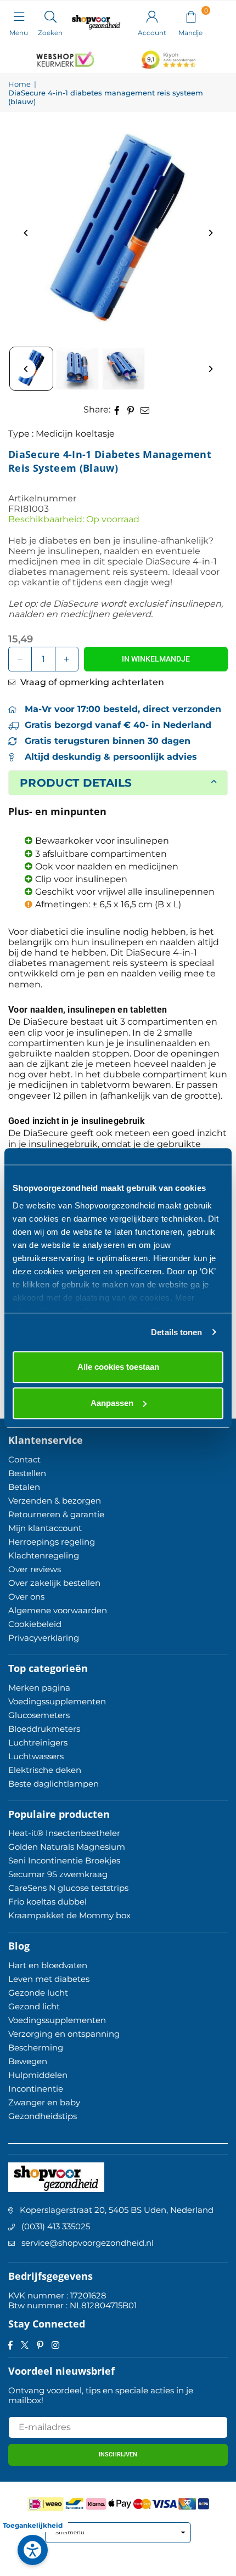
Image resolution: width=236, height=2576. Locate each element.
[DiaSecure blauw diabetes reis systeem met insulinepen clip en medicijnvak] (77, 369)
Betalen (24, 1487)
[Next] (210, 233)
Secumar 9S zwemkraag (58, 1874)
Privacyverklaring (44, 1638)
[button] (190, 16)
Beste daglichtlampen (54, 1784)
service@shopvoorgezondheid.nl (88, 2243)
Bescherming (36, 2047)
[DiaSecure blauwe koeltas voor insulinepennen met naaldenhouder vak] (123, 369)
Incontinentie (36, 2089)
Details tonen (176, 1332)
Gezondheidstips (43, 2116)
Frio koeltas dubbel (47, 1902)
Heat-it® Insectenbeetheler (64, 1833)
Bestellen (27, 1473)
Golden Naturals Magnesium (67, 1847)
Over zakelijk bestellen (54, 1583)
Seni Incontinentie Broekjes (64, 1860)
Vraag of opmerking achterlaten (91, 682)
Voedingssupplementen (57, 1701)
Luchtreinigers (38, 1742)
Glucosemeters (39, 1715)
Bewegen (28, 2061)
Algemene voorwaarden (58, 1610)
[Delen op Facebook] (117, 409)
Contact (24, 1459)
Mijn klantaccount (45, 1528)
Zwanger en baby (44, 2102)
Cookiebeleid (35, 1624)
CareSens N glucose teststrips (68, 1888)
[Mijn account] (152, 16)
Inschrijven (118, 2454)
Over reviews (35, 1569)
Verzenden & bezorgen (55, 1501)
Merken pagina (39, 1688)
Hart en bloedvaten (48, 1965)
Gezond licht (34, 2006)
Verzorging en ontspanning (64, 2034)
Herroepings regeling (52, 1542)
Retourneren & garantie (56, 1514)
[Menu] (19, 16)
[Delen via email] (145, 409)
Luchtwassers (36, 1756)
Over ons (26, 1597)
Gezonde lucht (38, 1993)
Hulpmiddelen (38, 2075)
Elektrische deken (45, 1770)
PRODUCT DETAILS (76, 783)
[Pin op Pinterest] (131, 409)
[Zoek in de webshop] (50, 16)
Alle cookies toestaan (118, 1367)
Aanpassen (112, 1403)
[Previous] (26, 233)
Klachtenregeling (44, 1555)
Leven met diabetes (49, 1979)
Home (19, 84)
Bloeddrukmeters (44, 1729)
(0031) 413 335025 (56, 2226)
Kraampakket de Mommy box (69, 1915)
